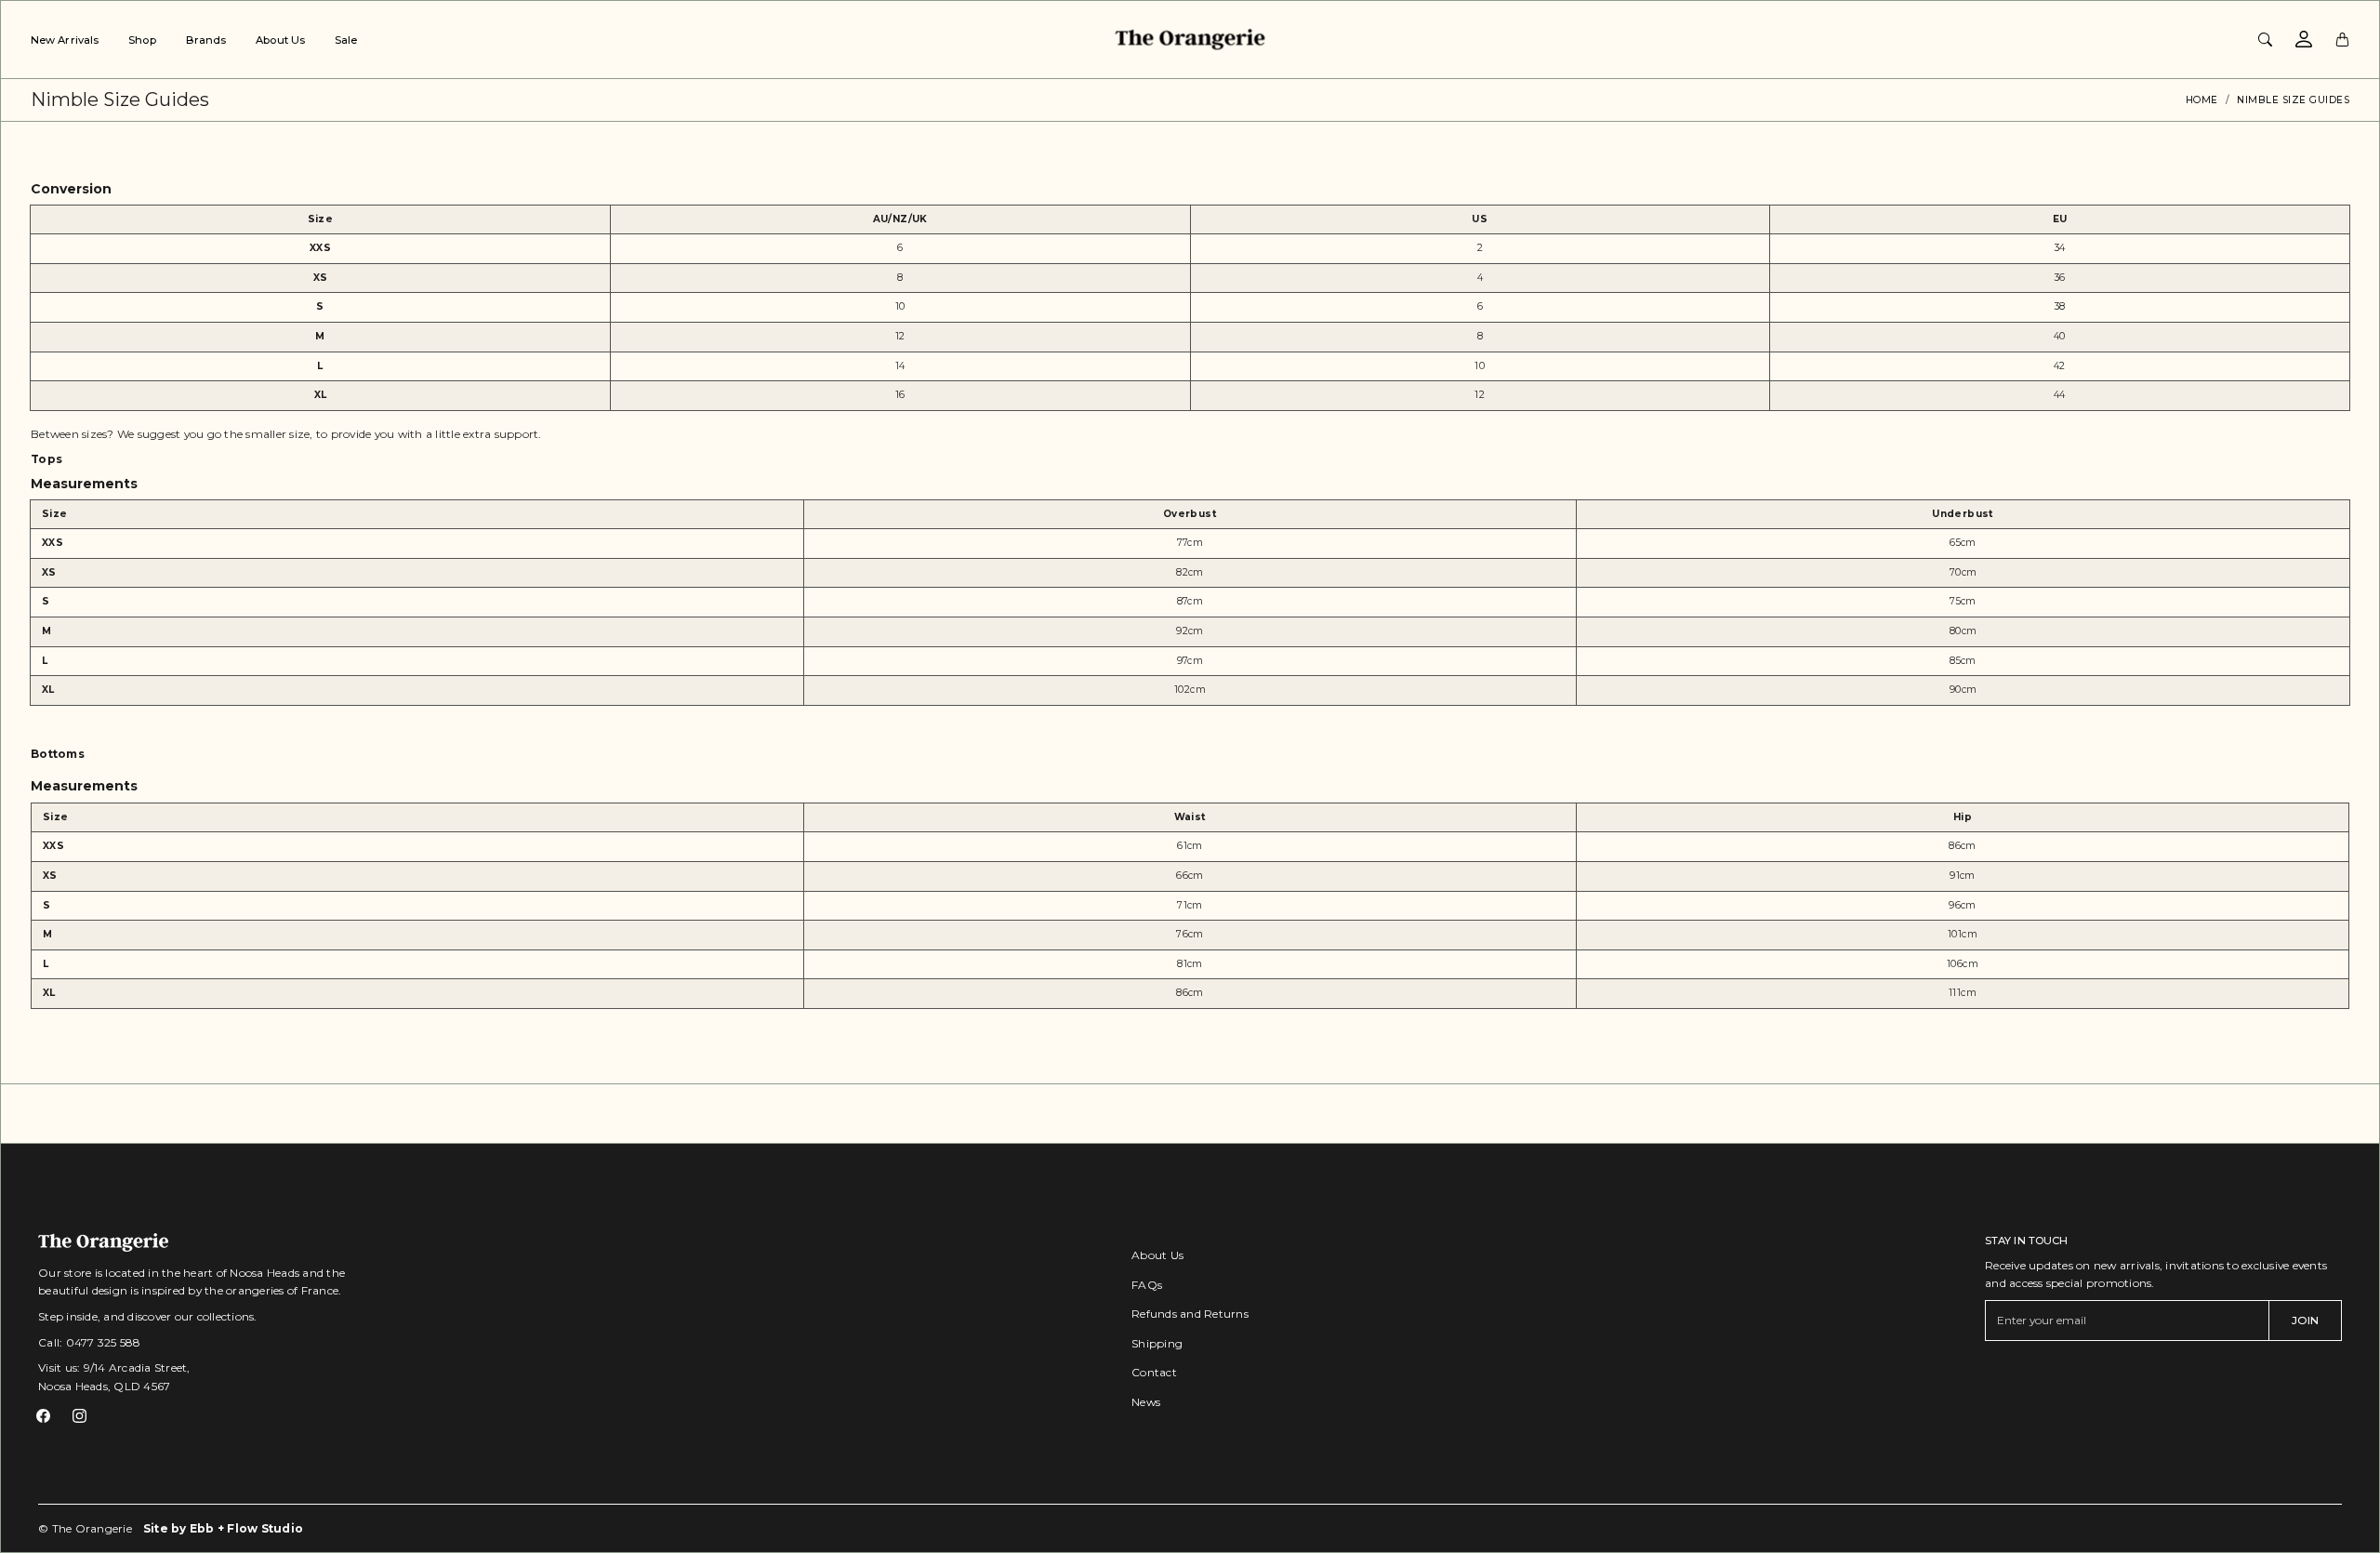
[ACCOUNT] (2304, 39)
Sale (346, 40)
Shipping (1157, 1343)
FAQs (1147, 1285)
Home (2202, 100)
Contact (1154, 1372)
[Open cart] (2342, 39)
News (1146, 1402)
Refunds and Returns (1190, 1314)
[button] (43, 1416)
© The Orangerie (85, 1528)
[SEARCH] (2265, 39)
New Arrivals (65, 40)
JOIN (2305, 1320)
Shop (142, 40)
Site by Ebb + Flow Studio (223, 1528)
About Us (280, 40)
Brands (206, 40)
